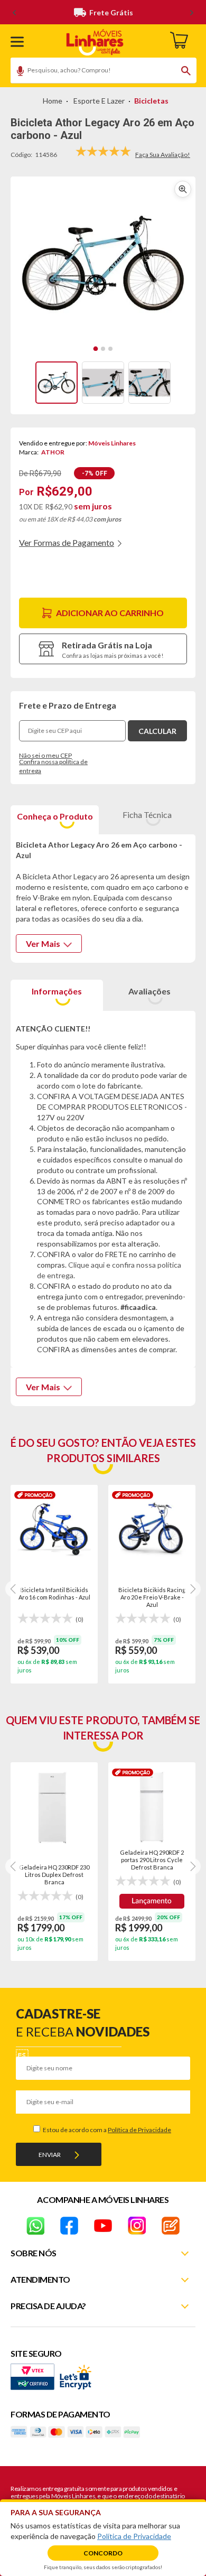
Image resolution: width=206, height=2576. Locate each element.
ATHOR (53, 452)
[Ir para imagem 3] (110, 349)
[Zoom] (57, 383)
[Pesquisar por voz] (17, 72)
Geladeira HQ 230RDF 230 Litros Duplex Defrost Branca (54, 1874)
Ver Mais (43, 943)
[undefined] (103, 264)
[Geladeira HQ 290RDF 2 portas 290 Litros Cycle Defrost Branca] (152, 1807)
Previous (14, 1589)
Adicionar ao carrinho (110, 613)
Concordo (103, 2553)
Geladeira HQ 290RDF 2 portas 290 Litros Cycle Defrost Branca (152, 1859)
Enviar (50, 2155)
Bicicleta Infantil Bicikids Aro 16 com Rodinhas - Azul (54, 1593)
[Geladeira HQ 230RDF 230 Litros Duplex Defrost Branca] (54, 1807)
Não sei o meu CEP (45, 755)
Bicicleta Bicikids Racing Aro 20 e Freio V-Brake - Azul (152, 1597)
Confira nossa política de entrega (53, 766)
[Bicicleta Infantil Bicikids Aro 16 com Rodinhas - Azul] (54, 1530)
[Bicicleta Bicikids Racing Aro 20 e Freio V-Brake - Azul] (152, 1530)
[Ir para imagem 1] (96, 349)
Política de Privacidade (139, 2130)
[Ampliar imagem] (183, 189)
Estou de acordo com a (106, 2130)
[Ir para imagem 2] (103, 349)
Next (192, 1589)
